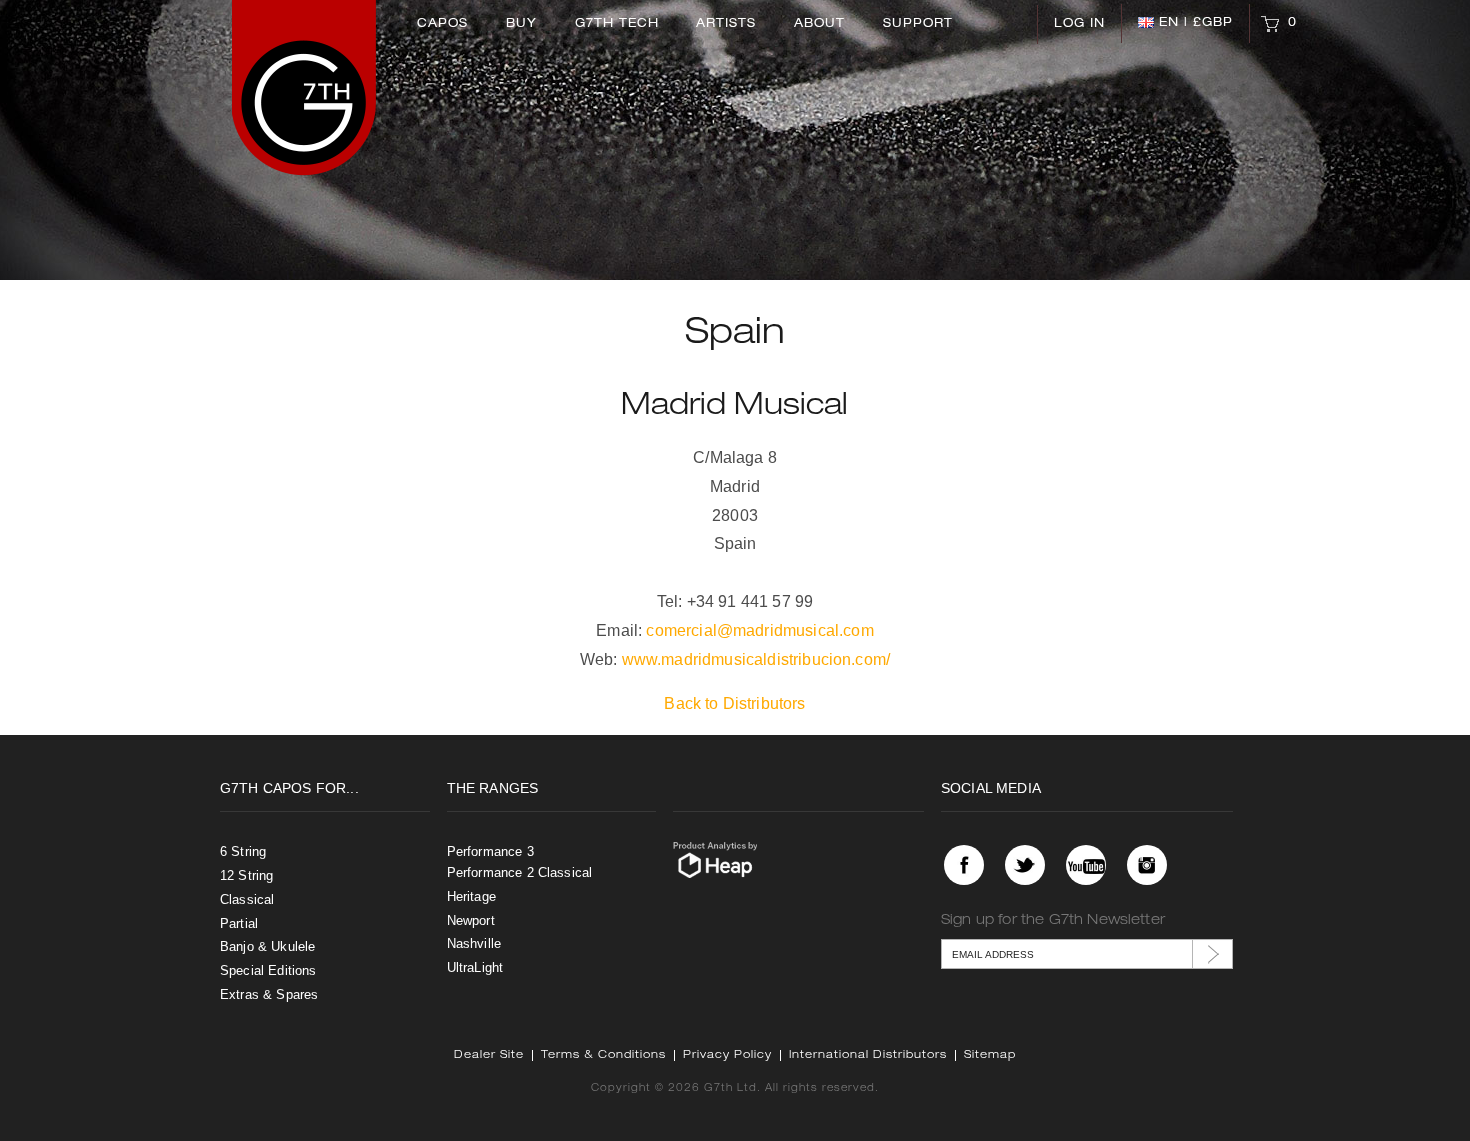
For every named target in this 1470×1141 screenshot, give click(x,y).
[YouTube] (1086, 865)
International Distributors (868, 1055)
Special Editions (268, 970)
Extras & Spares (269, 994)
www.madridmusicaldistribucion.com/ (756, 659)
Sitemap (990, 1055)
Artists (726, 24)
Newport (471, 920)
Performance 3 (490, 851)
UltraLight (475, 967)
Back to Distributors (734, 703)
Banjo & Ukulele (267, 946)
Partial (239, 923)
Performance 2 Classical (520, 872)
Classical (247, 899)
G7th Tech (617, 24)
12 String (246, 875)
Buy (521, 24)
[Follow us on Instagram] (1147, 865)
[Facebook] (964, 865)
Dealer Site (489, 1055)
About (819, 24)
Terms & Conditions (603, 1055)
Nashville (474, 943)
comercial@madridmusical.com (759, 630)
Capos (442, 24)
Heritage (471, 896)
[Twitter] (1025, 865)
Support (918, 24)
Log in (1079, 24)
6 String (243, 851)
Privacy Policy (727, 1055)
